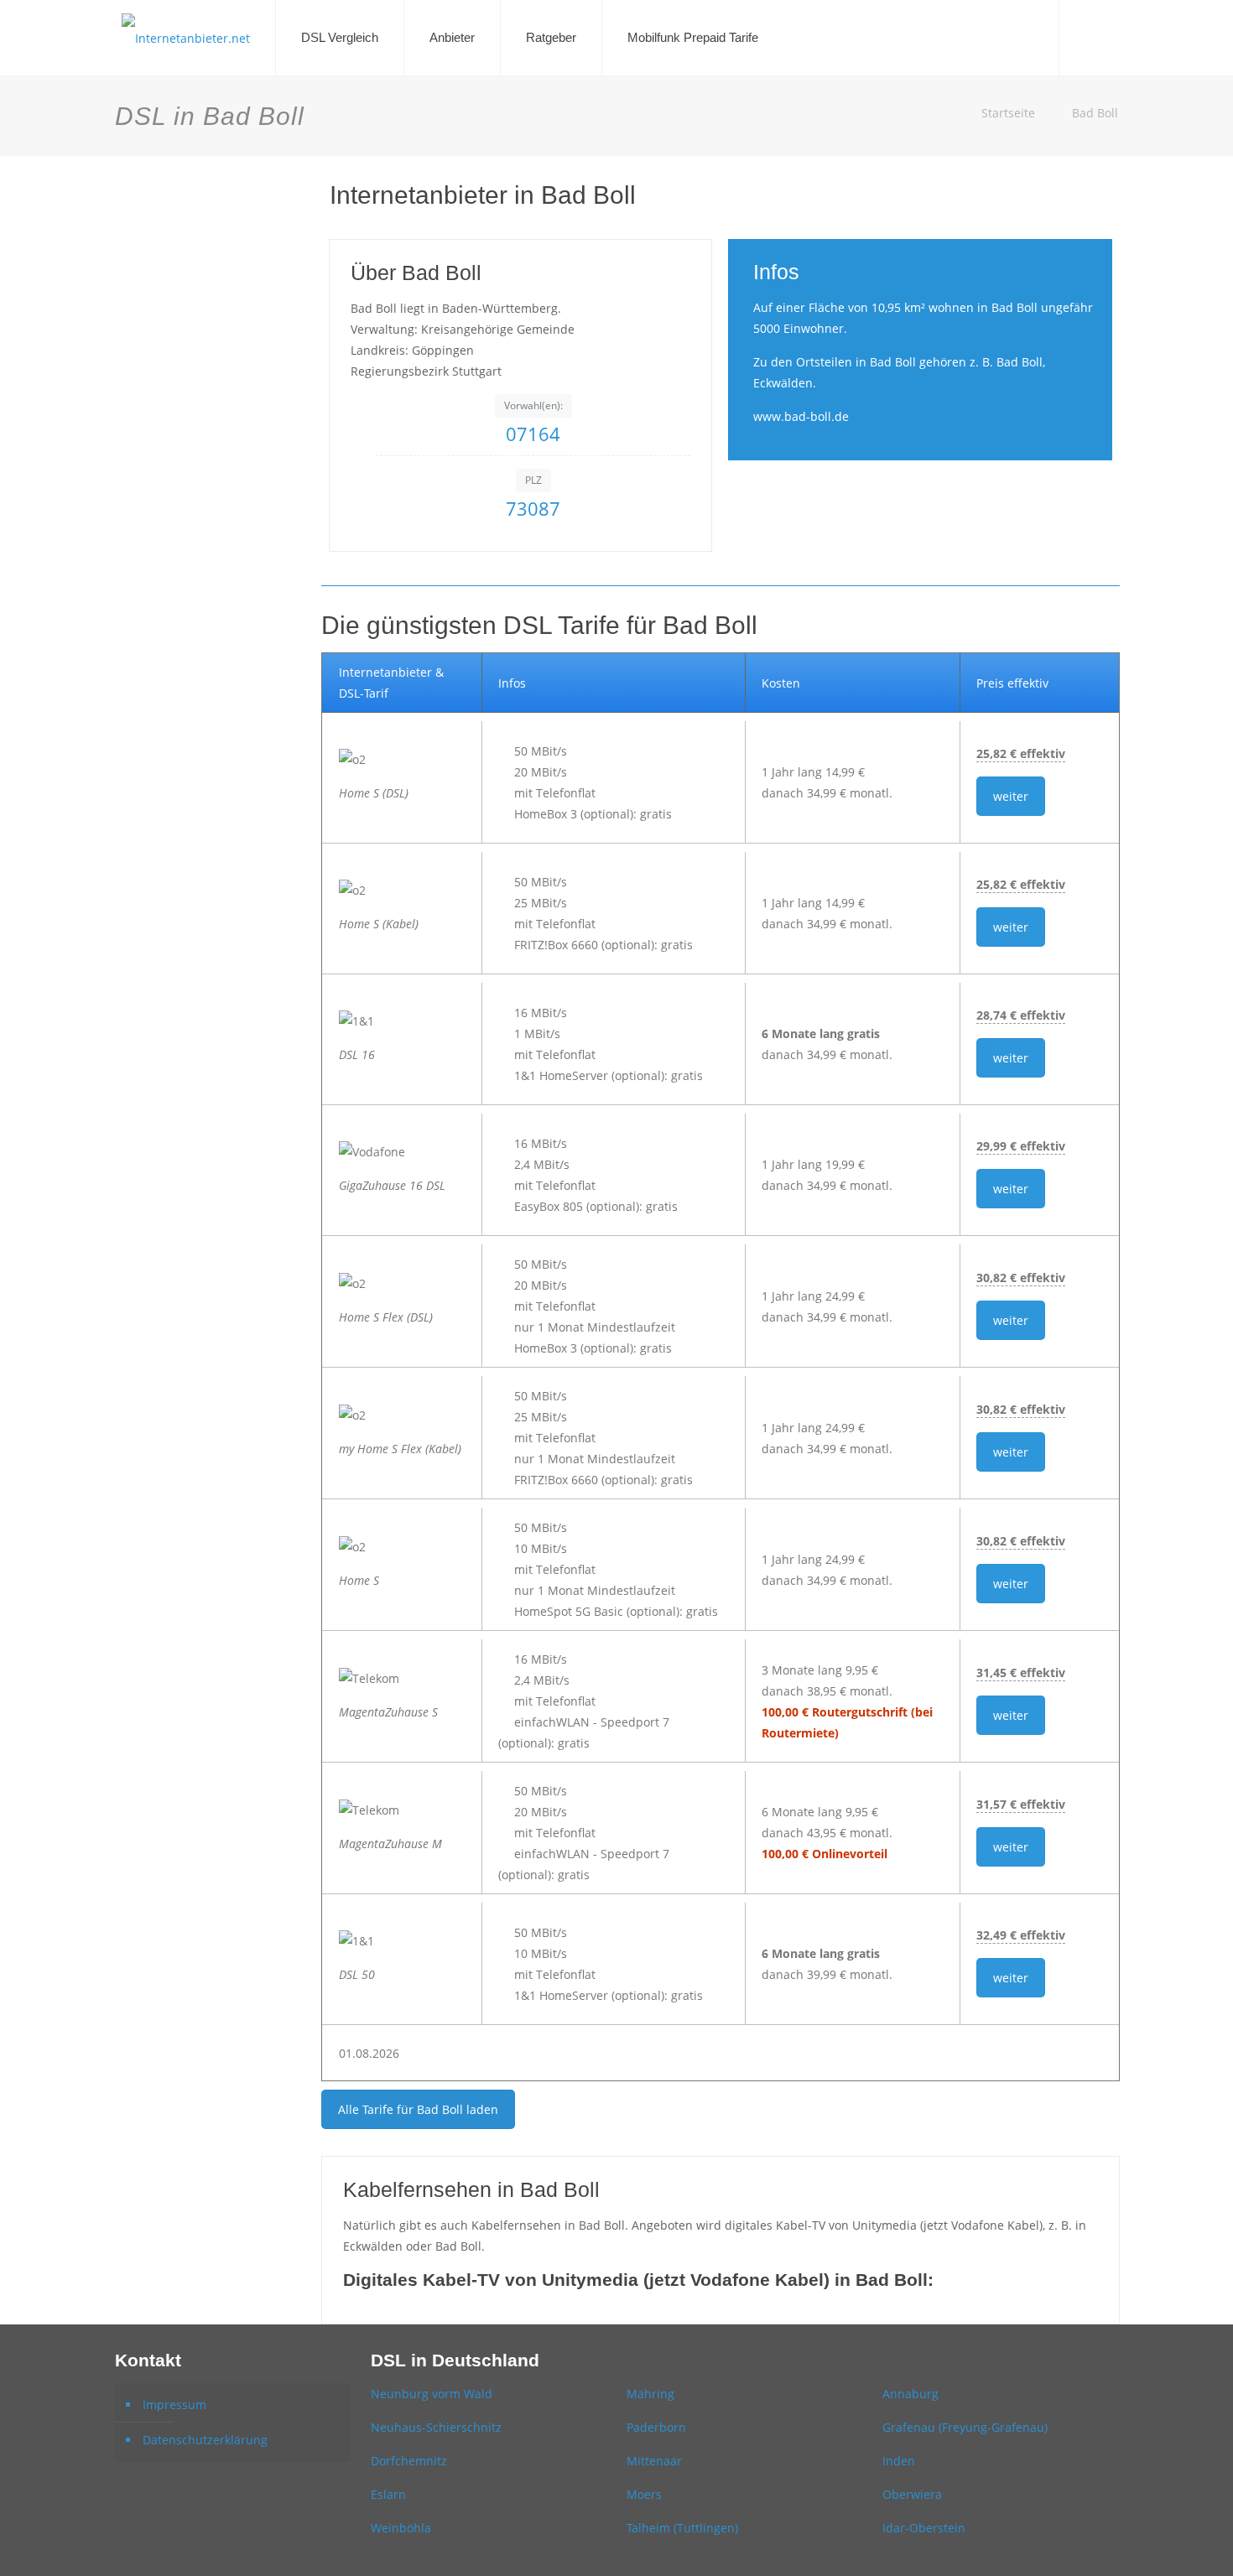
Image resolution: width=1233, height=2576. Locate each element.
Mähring (650, 2394)
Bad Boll (1095, 113)
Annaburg (910, 2394)
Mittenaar (654, 2461)
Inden (899, 2461)
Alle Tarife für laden (418, 2109)
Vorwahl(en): (533, 405)
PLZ (533, 480)
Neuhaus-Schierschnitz (436, 2427)
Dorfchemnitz (409, 2461)
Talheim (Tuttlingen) (682, 2528)
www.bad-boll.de (801, 416)
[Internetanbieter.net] (186, 38)
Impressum (174, 2405)
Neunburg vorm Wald (432, 2394)
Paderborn (656, 2427)
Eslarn (388, 2494)
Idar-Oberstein (924, 2528)
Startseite (1008, 113)
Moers (644, 2494)
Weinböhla (401, 2528)
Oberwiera (912, 2494)
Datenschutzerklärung (205, 2440)
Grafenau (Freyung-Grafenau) (965, 2427)
